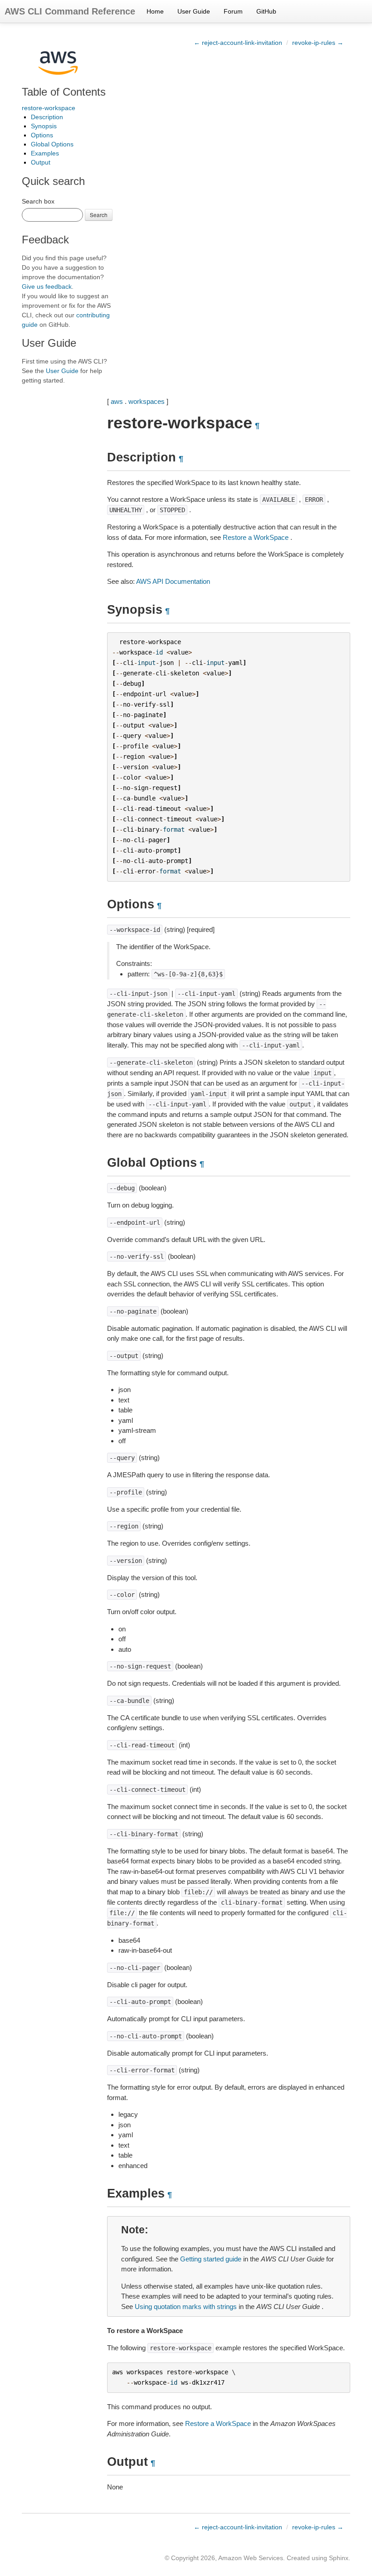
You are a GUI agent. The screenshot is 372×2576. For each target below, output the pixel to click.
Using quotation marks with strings (186, 2307)
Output (41, 162)
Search (99, 215)
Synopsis (44, 126)
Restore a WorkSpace (256, 537)
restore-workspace (49, 108)
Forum (233, 11)
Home (155, 11)
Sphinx (339, 2558)
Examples (45, 153)
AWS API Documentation (173, 581)
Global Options (52, 144)
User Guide (194, 11)
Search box (38, 201)
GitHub (266, 11)
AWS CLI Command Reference (70, 11)
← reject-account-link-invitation (238, 43)
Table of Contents (64, 92)
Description (47, 117)
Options (42, 135)
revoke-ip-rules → (318, 43)
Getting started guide (211, 2259)
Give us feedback (47, 286)
